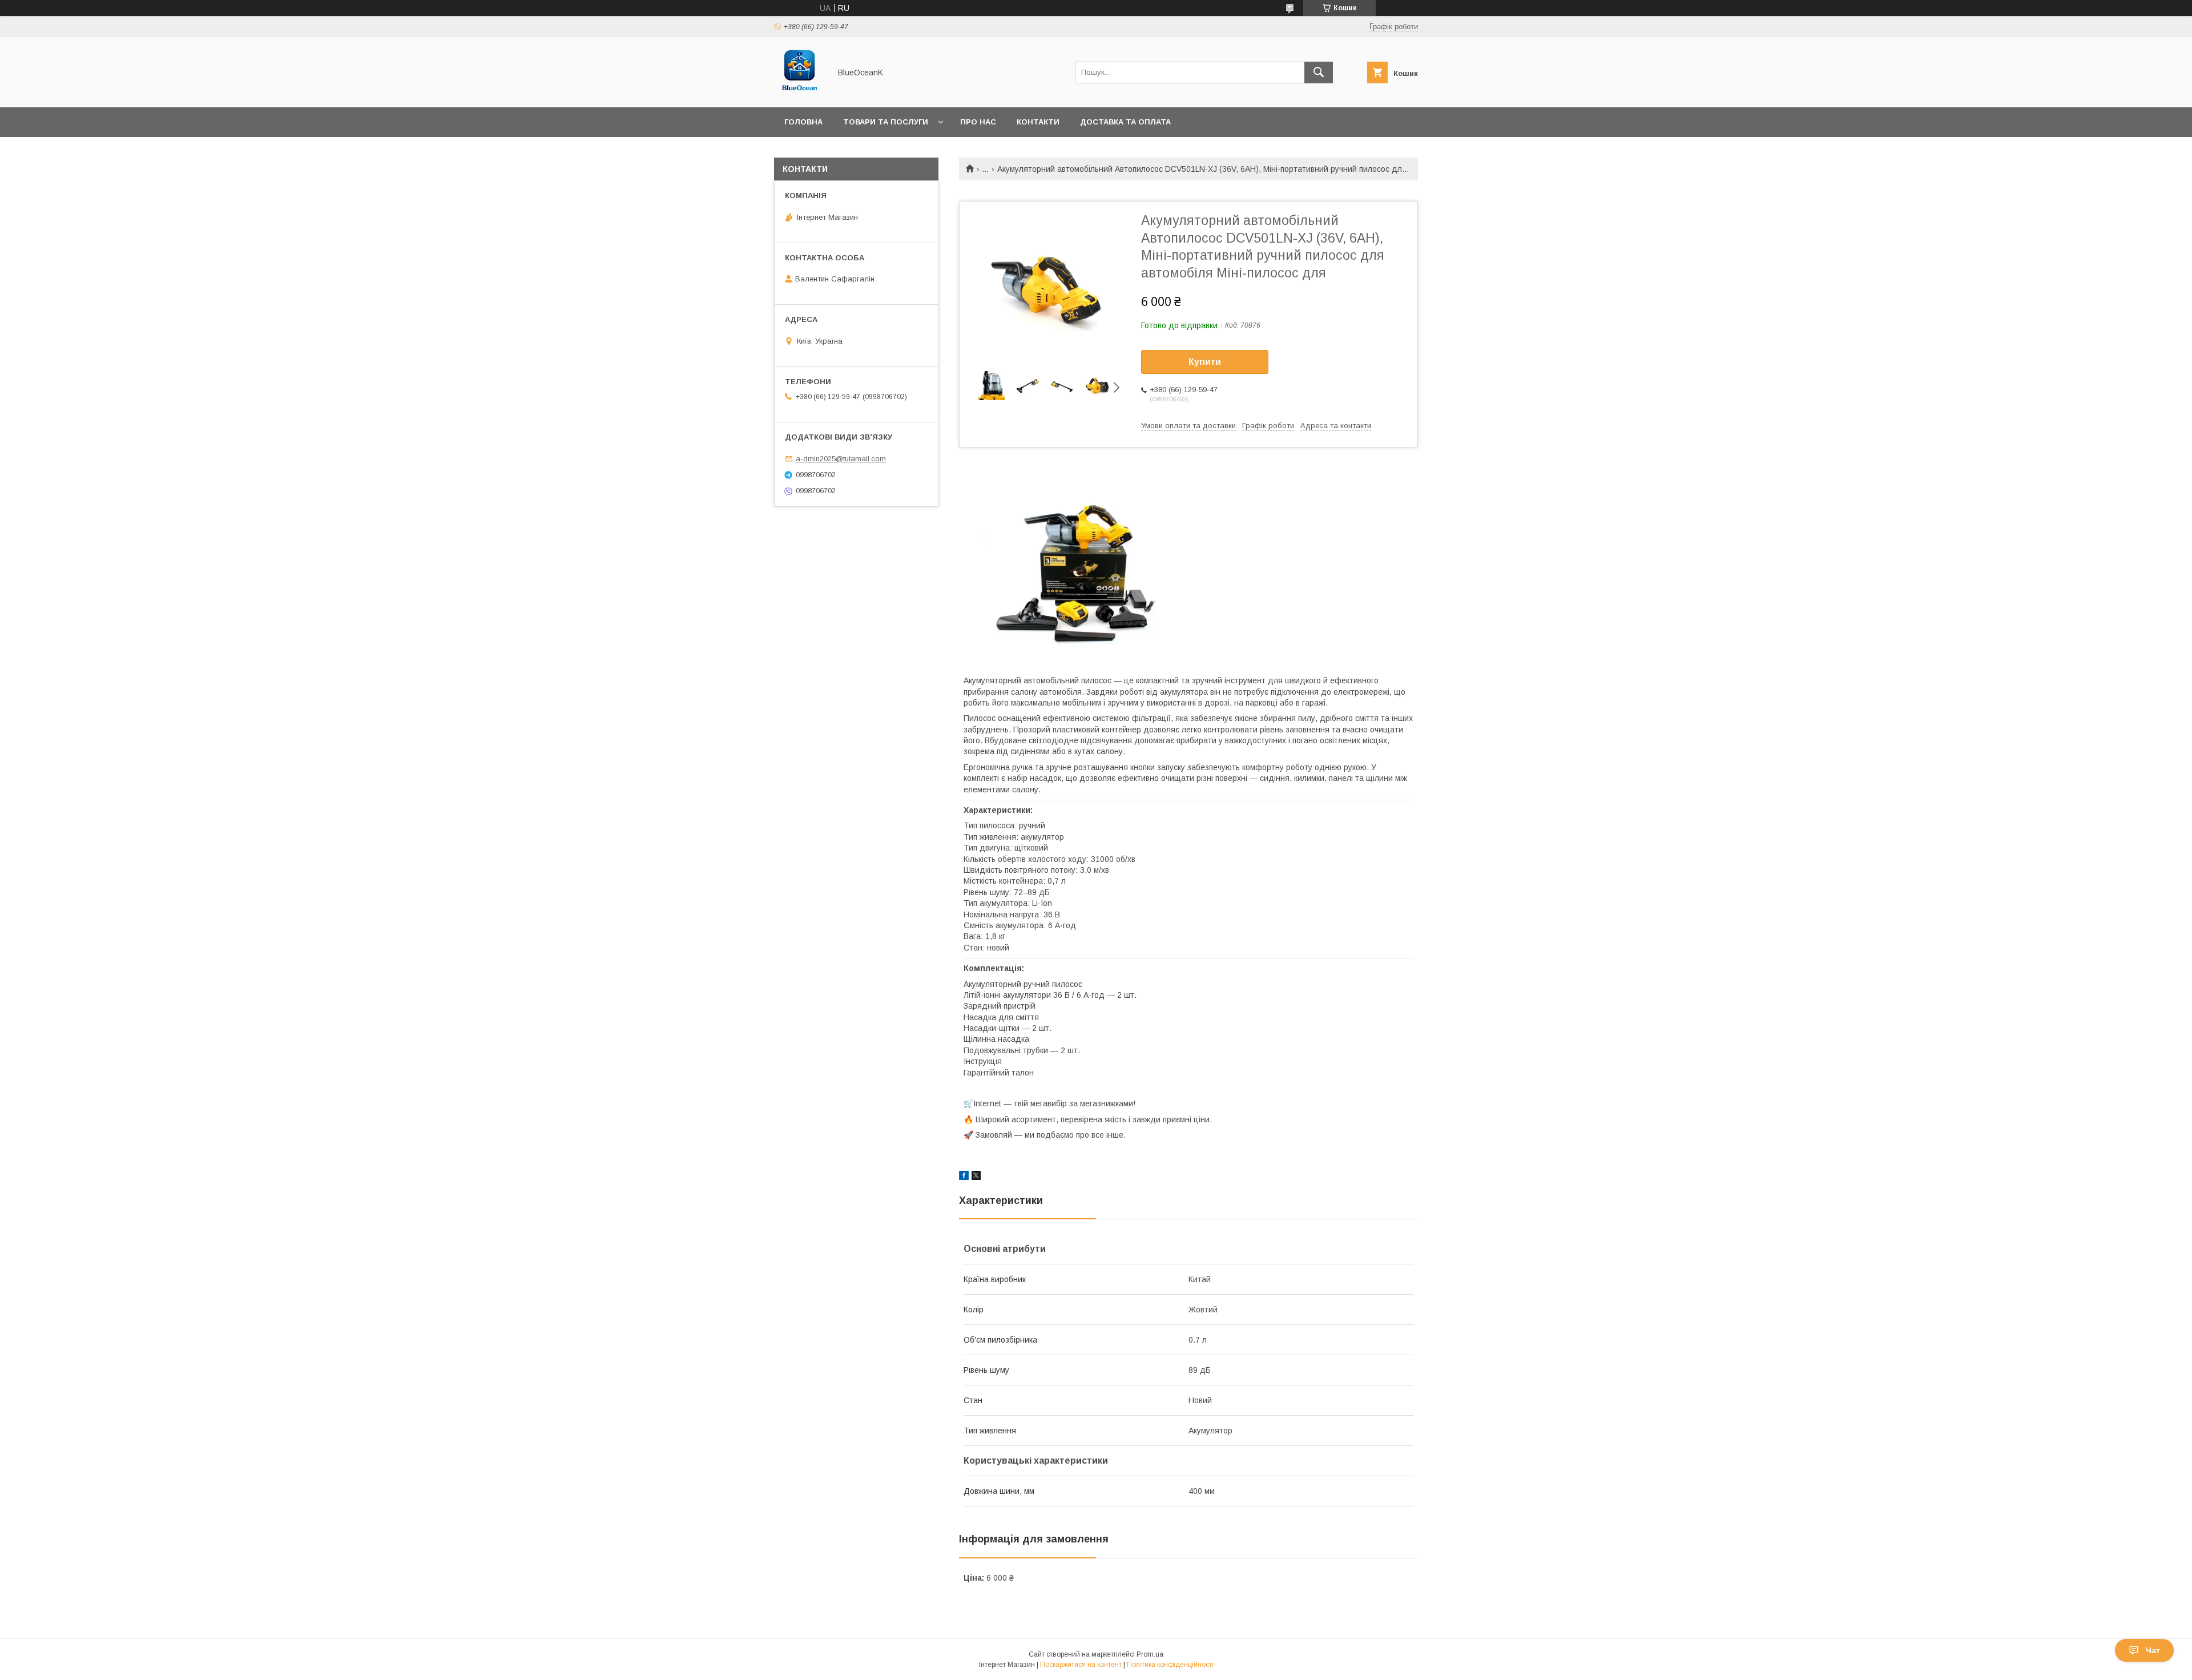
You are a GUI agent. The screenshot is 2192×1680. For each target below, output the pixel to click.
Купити (1205, 362)
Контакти (1038, 122)
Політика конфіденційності (1170, 1665)
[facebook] (964, 1177)
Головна (803, 122)
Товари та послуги (886, 122)
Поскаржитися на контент (1081, 1665)
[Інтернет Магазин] (799, 92)
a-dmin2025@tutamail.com (841, 459)
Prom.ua (1150, 1654)
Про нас (978, 122)
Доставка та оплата (1125, 122)
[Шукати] (1319, 72)
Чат (2153, 1650)
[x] (976, 1177)
